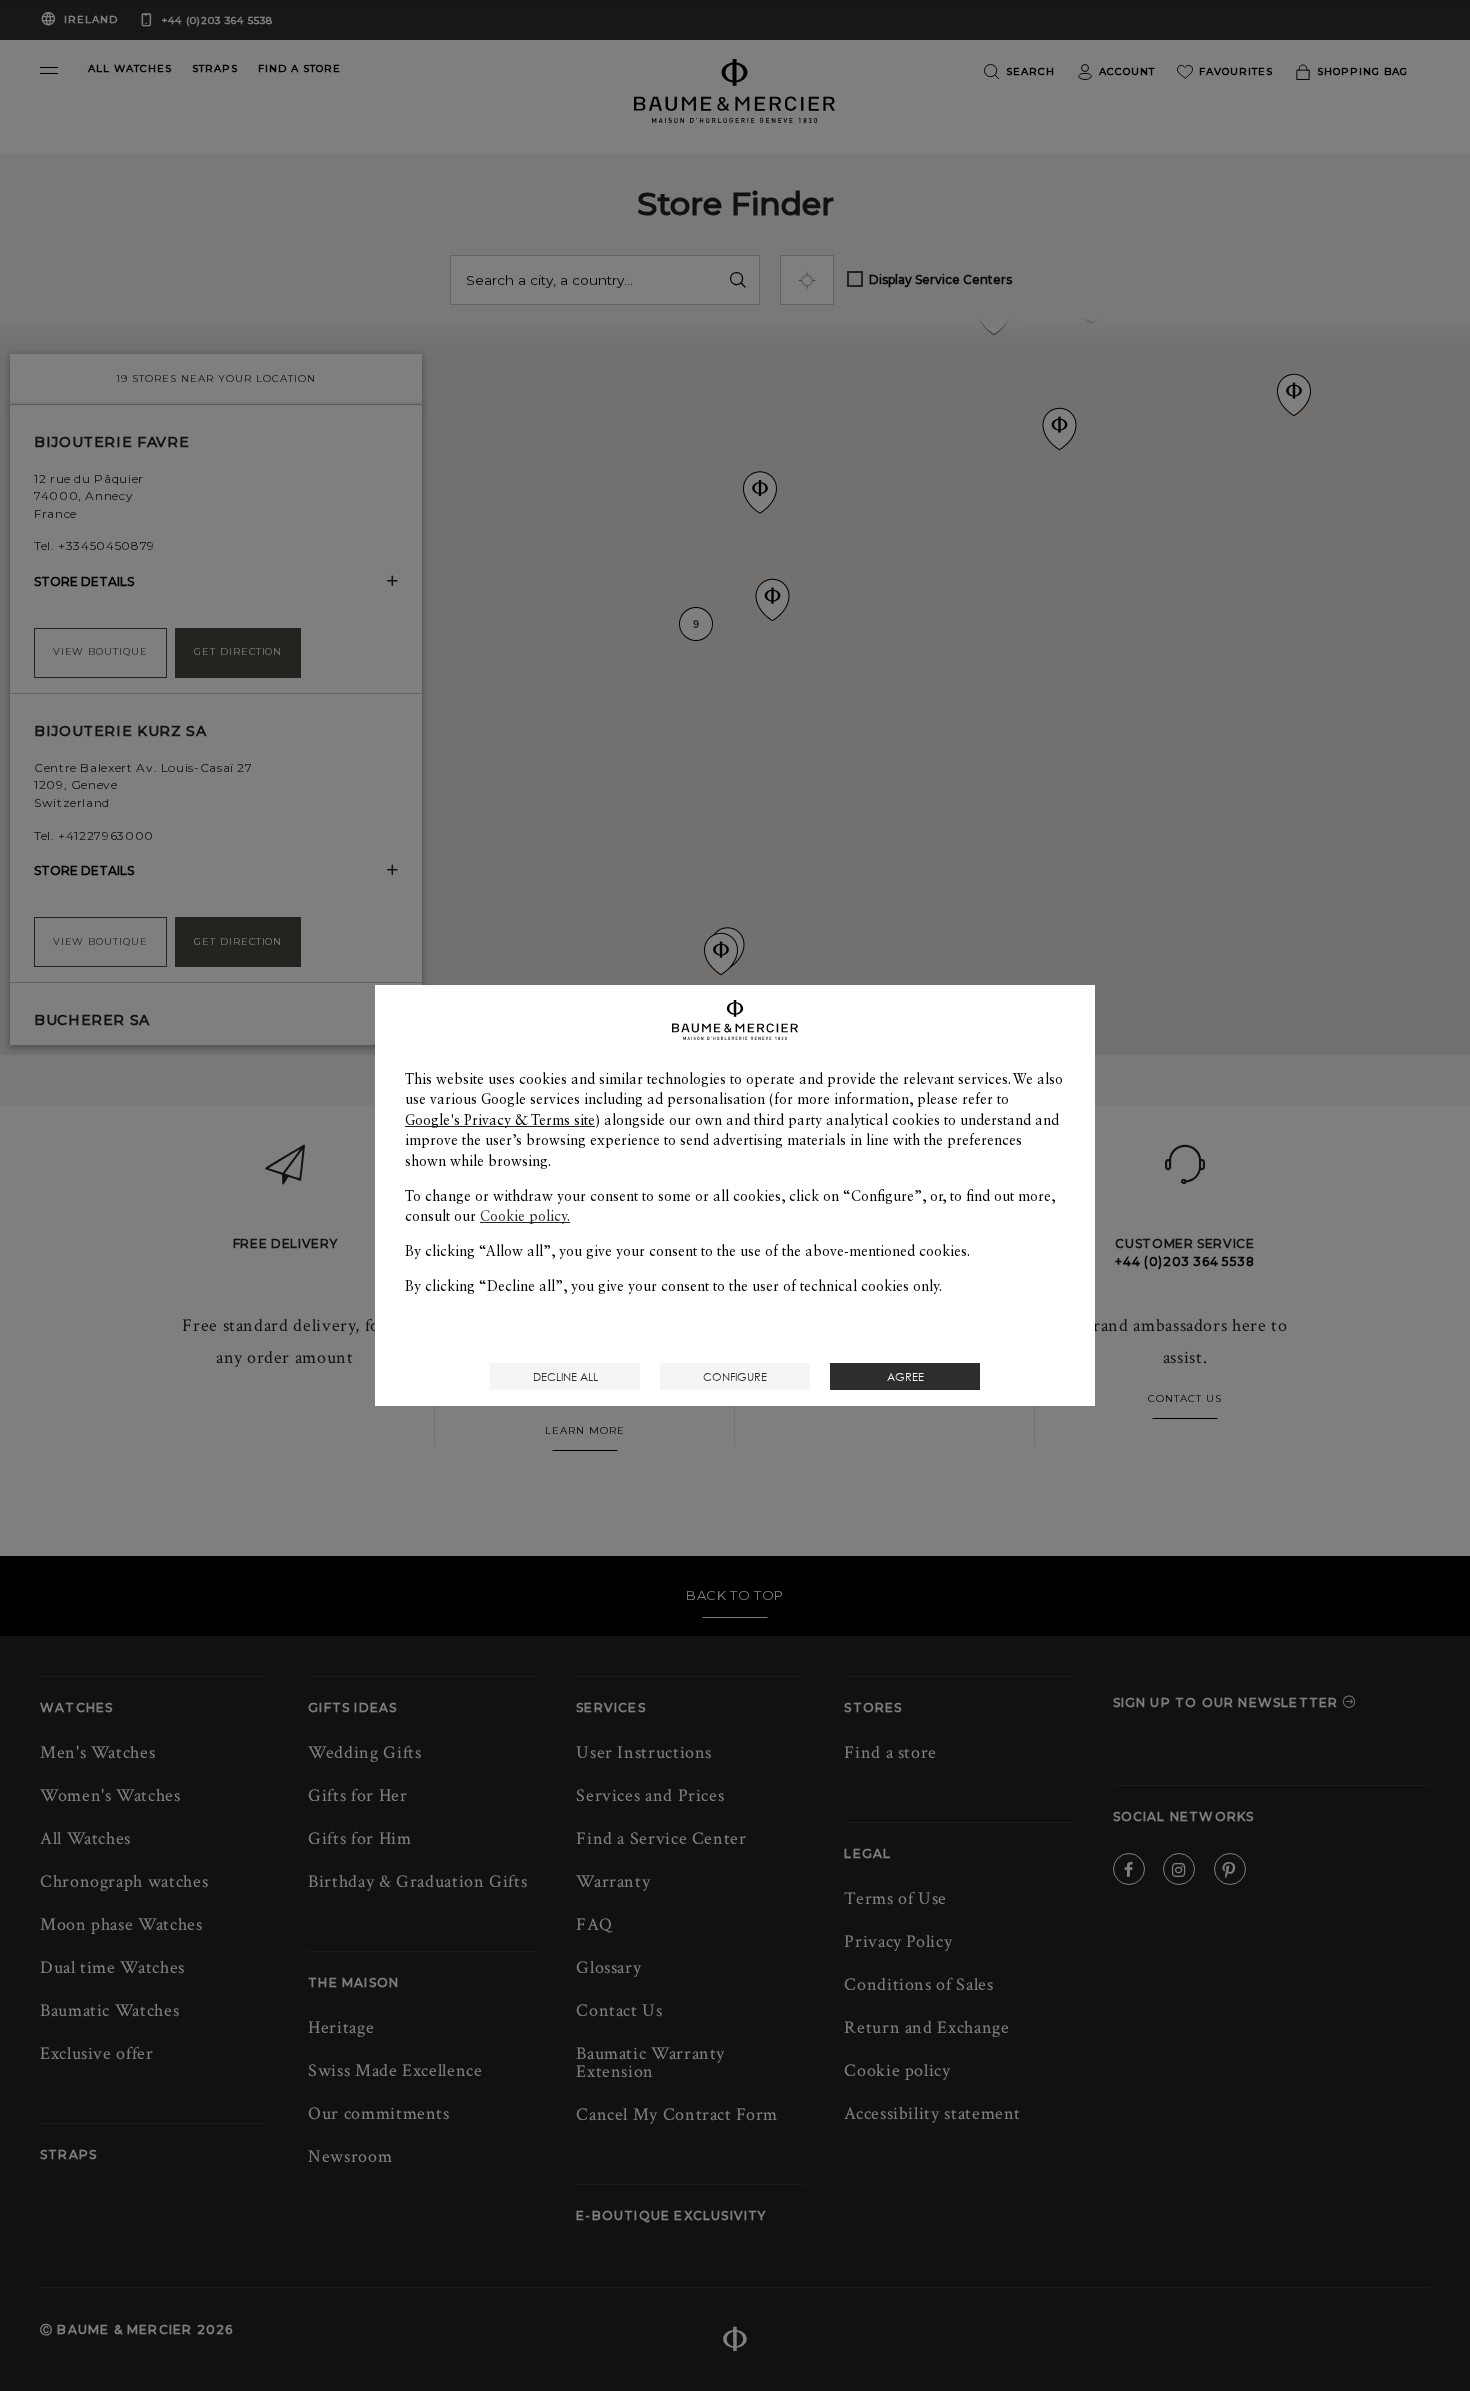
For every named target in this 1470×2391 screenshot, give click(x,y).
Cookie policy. (525, 1216)
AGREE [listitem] (905, 1376)
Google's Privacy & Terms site (500, 1120)
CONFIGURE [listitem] (735, 1376)
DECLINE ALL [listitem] (565, 1376)
